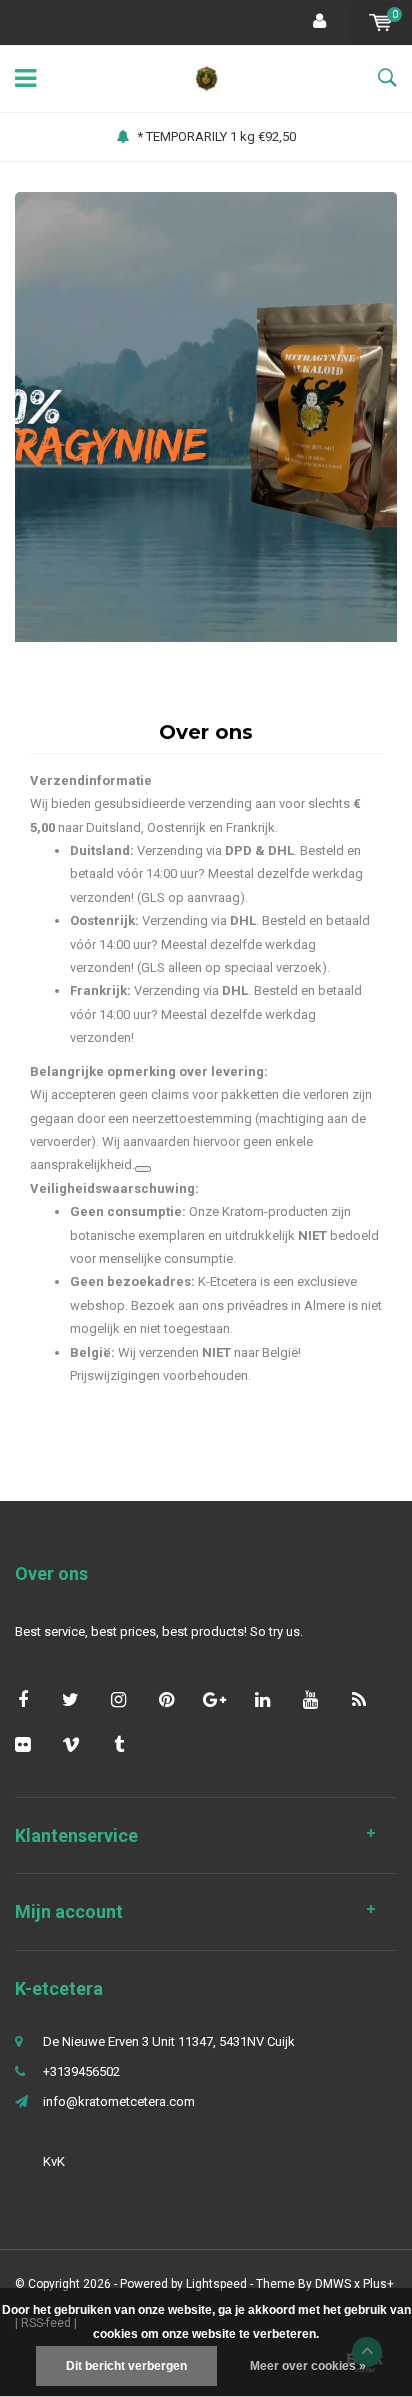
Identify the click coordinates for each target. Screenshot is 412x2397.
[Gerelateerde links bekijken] (143, 1169)
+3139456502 (81, 2071)
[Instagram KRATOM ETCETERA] (118, 1699)
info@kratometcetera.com (119, 2101)
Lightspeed (216, 2284)
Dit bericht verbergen (126, 2366)
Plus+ (378, 2284)
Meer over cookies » (308, 2366)
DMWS (333, 2284)
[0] (380, 22)
